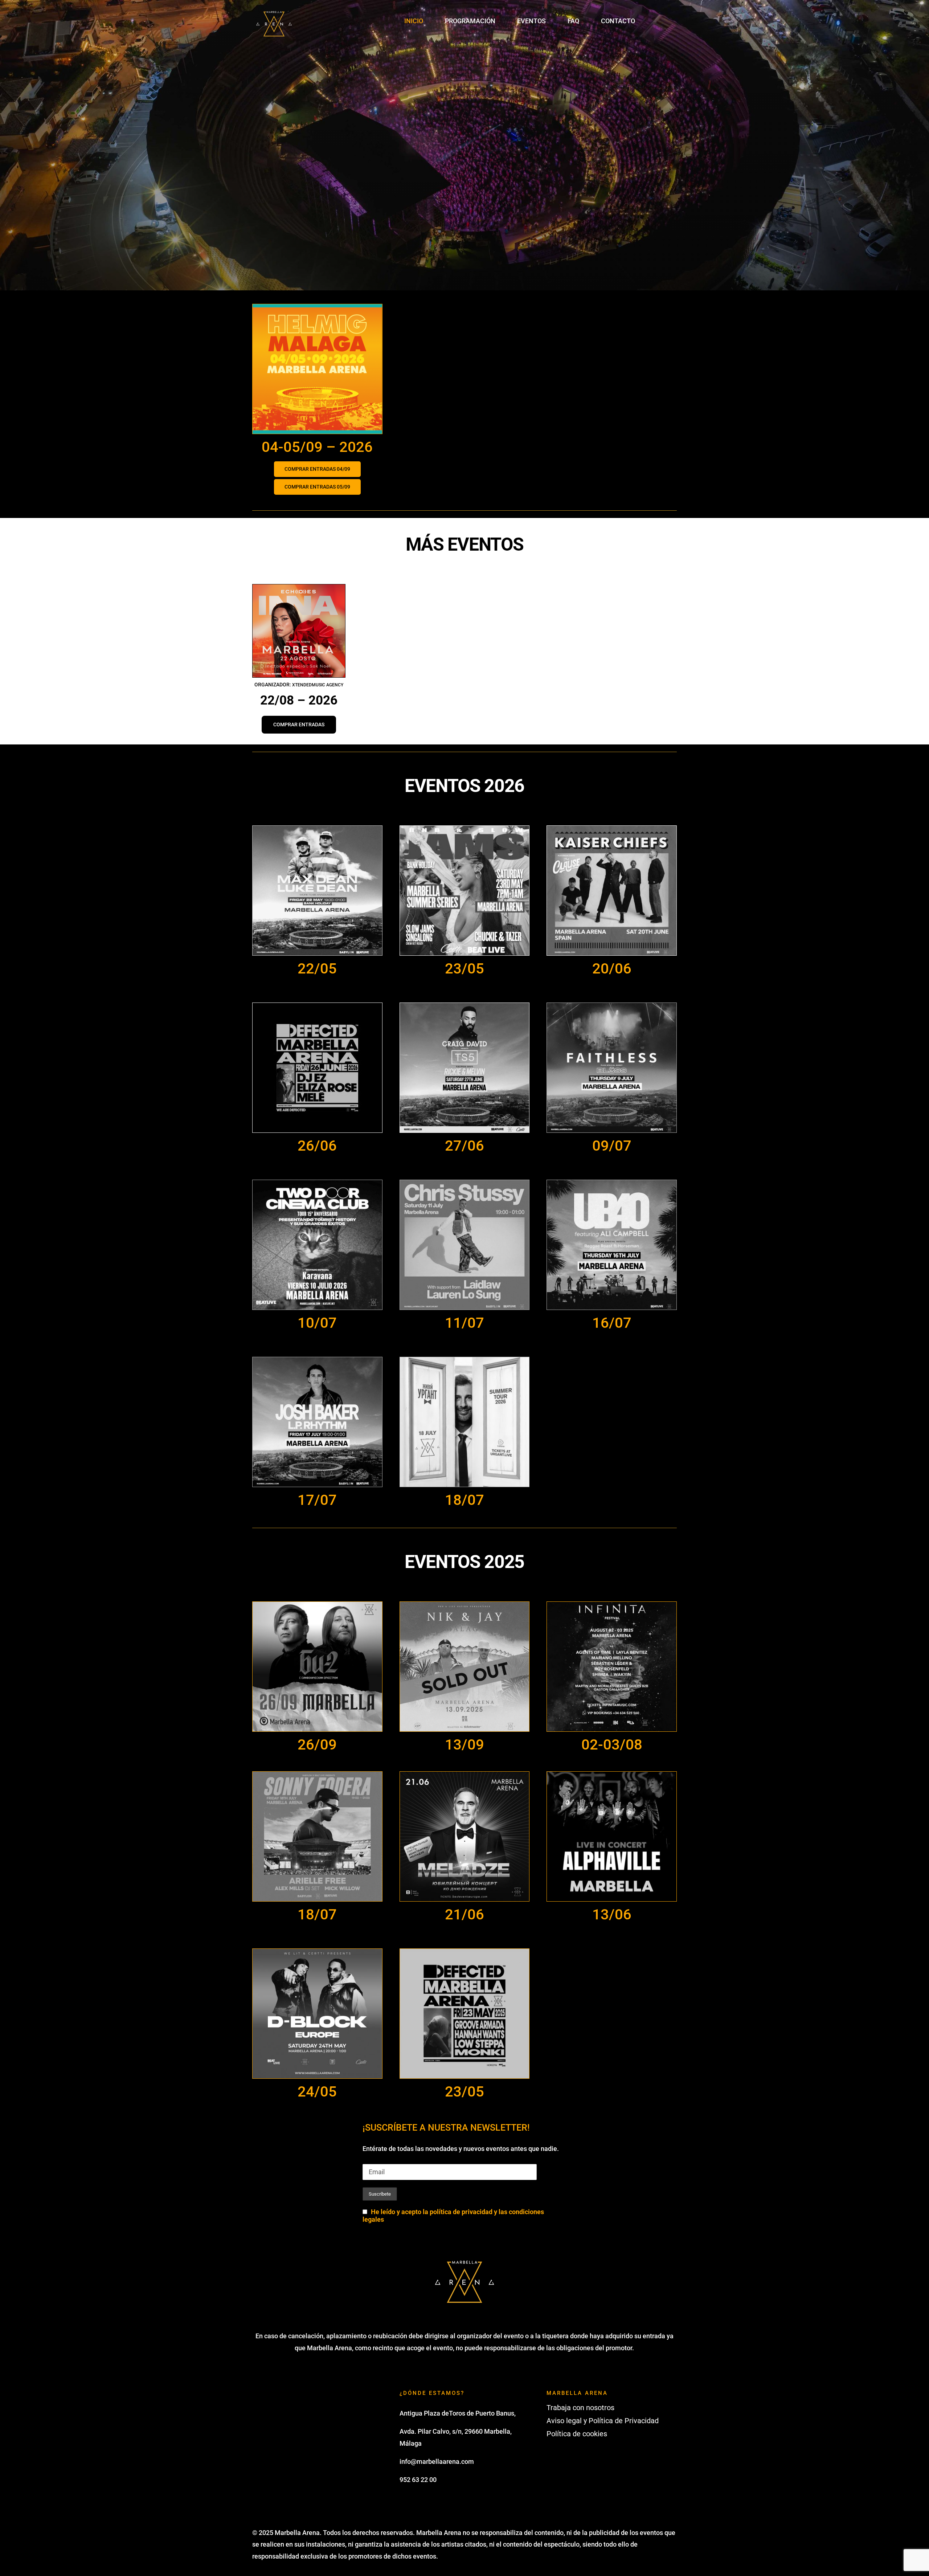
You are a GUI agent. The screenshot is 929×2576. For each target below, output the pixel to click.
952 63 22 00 (418, 2480)
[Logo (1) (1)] (274, 11)
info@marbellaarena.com (437, 2461)
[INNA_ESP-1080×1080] (299, 587)
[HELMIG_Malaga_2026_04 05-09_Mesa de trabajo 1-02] (317, 307)
